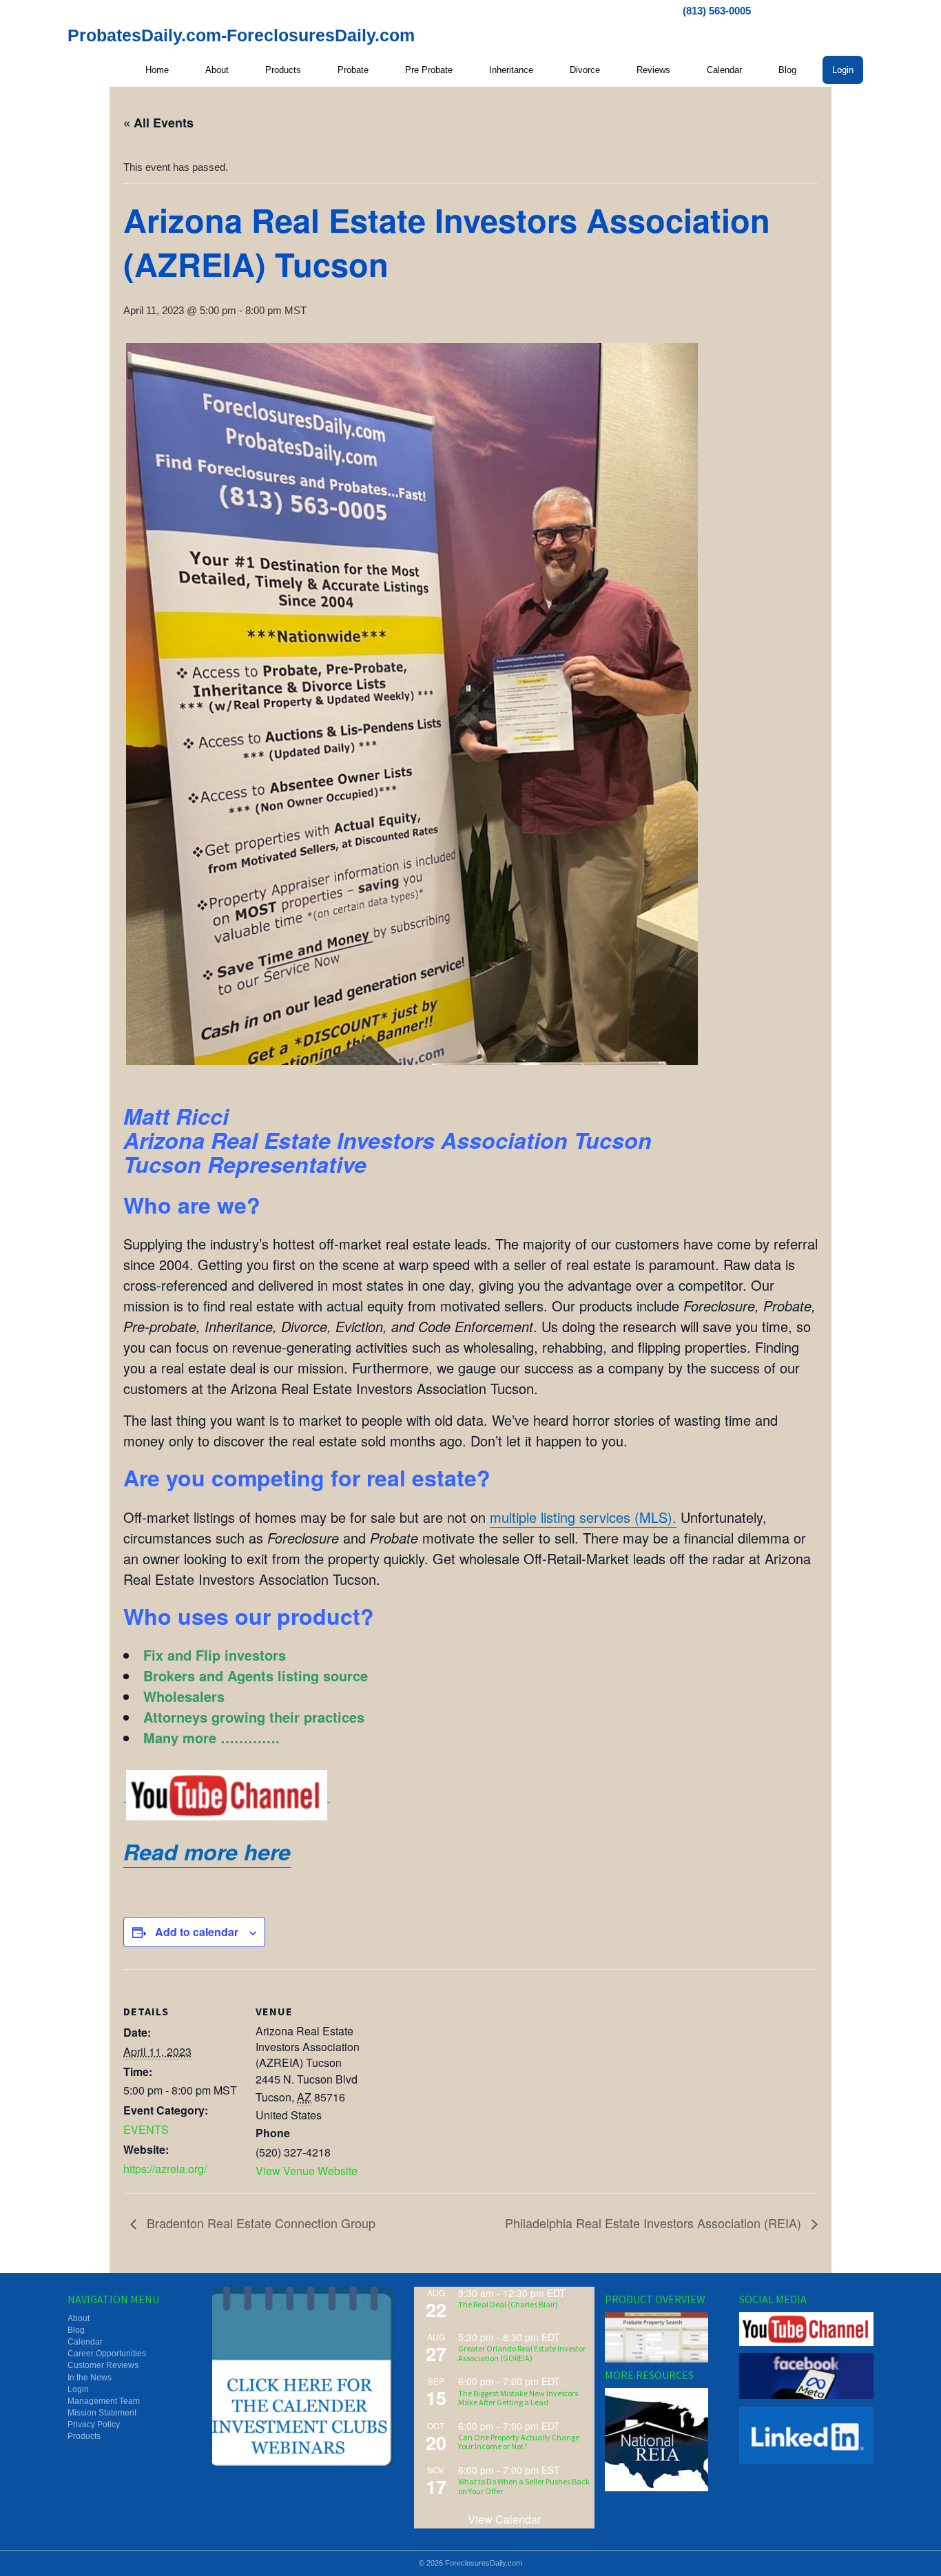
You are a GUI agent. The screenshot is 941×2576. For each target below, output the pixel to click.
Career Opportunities (107, 2354)
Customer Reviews (103, 2365)
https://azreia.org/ (165, 2169)
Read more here (207, 1851)
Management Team (104, 2401)
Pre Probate (429, 70)
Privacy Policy (94, 2424)
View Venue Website (307, 2171)
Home (157, 70)
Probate (353, 70)
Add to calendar (197, 1932)
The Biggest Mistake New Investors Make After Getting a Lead (518, 2398)
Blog (787, 70)
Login (843, 70)
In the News (90, 2378)
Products (283, 70)
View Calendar (504, 2519)
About (217, 70)
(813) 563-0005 (717, 11)
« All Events (158, 123)
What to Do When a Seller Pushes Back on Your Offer (524, 2486)
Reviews (653, 70)
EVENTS (146, 2129)
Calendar (724, 70)
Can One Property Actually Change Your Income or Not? (519, 2442)
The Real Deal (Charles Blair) (508, 2304)
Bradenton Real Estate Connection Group (259, 2223)
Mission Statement (102, 2413)
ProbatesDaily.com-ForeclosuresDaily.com (241, 35)
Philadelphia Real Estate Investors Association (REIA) (655, 2223)
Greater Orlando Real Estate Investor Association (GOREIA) (522, 2353)
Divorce (585, 70)
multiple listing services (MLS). (583, 1517)
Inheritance (511, 70)
